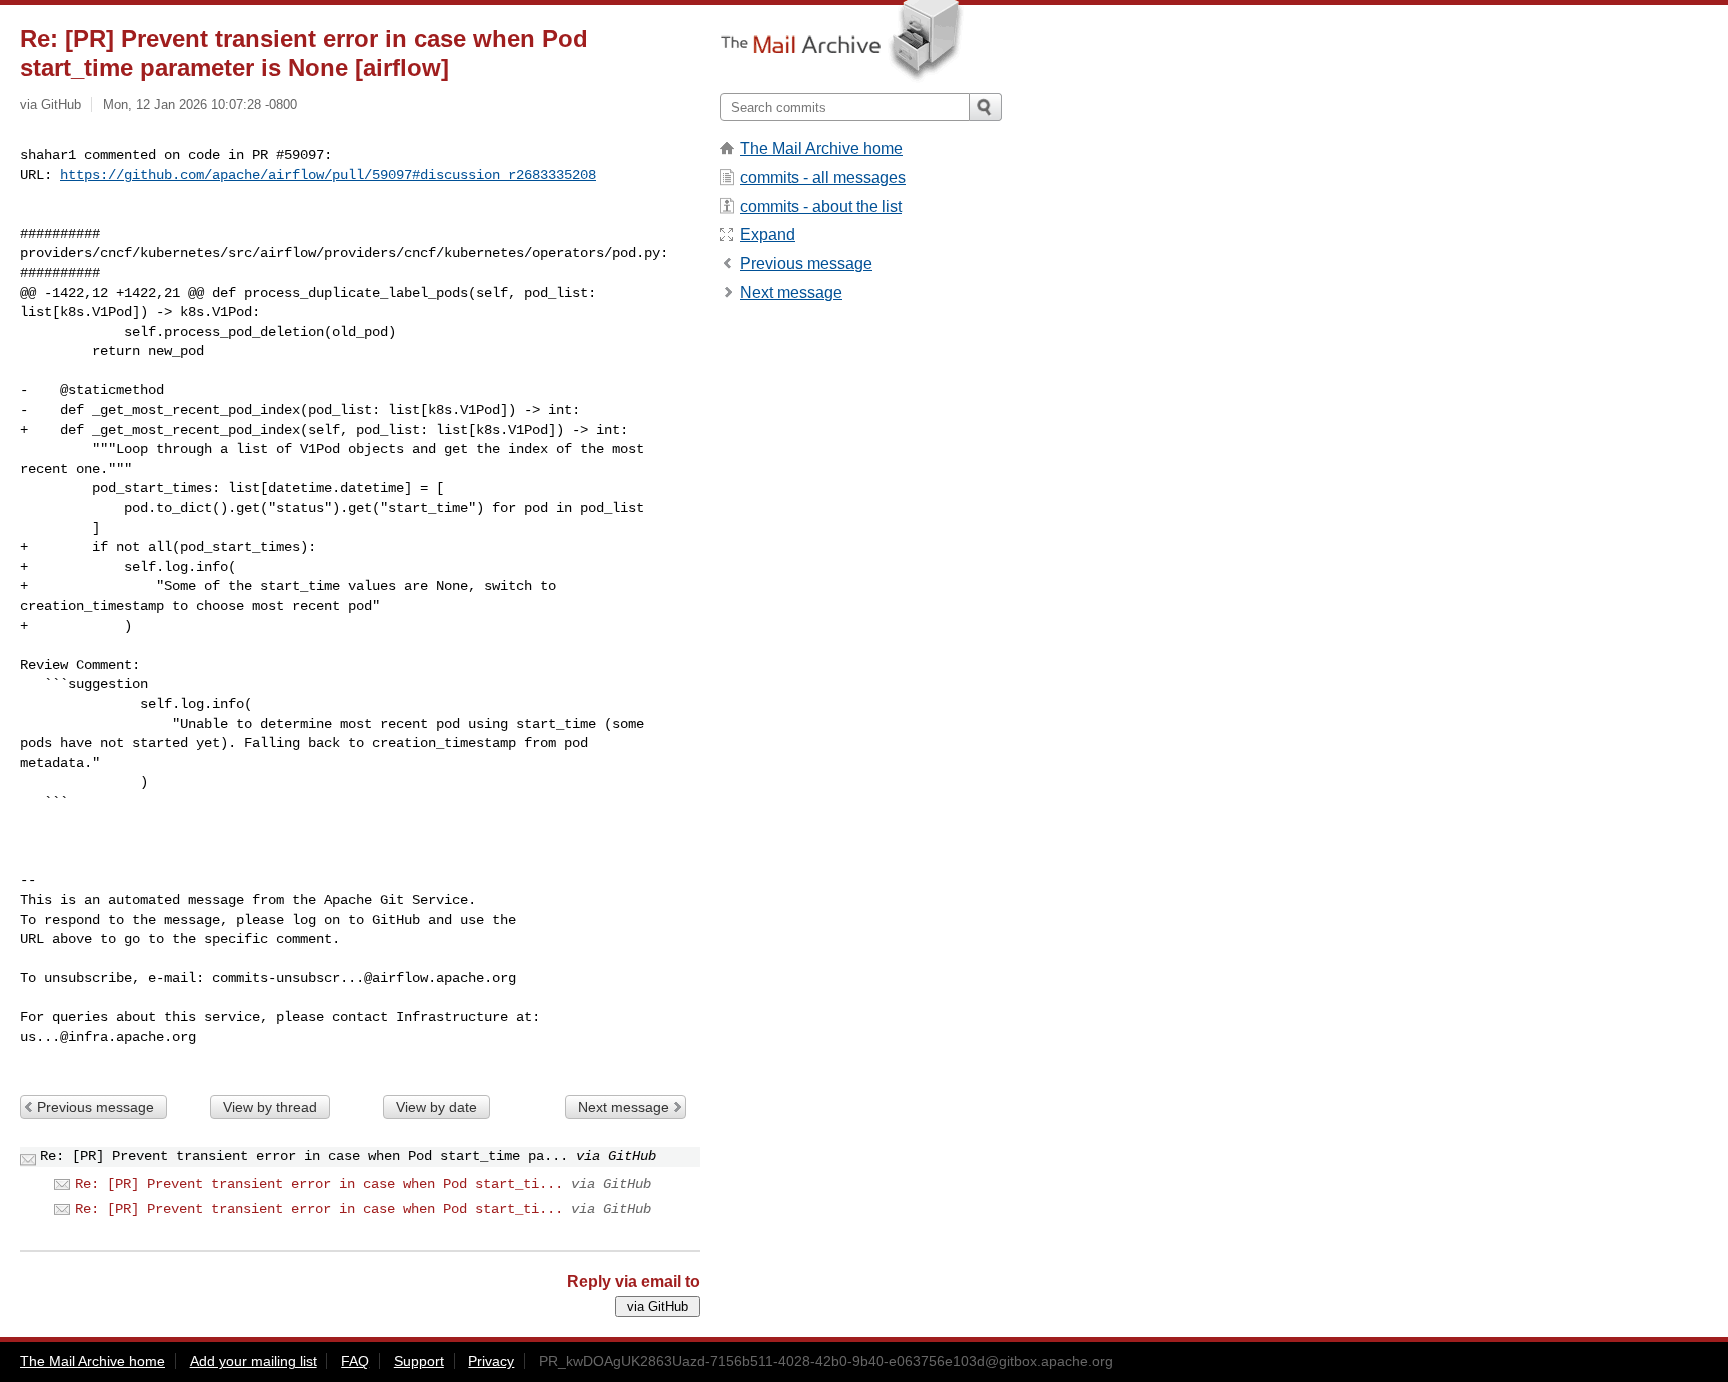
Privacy (491, 1361)
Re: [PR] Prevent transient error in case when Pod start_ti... (319, 1184)
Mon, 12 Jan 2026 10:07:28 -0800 (200, 104)
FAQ (355, 1361)
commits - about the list (821, 206)
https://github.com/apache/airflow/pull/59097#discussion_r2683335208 (328, 175)
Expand (767, 234)
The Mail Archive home (821, 148)
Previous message (95, 1107)
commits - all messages (823, 177)
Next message (623, 1107)
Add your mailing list (253, 1361)
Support (419, 1361)
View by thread (270, 1107)
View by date (436, 1107)
